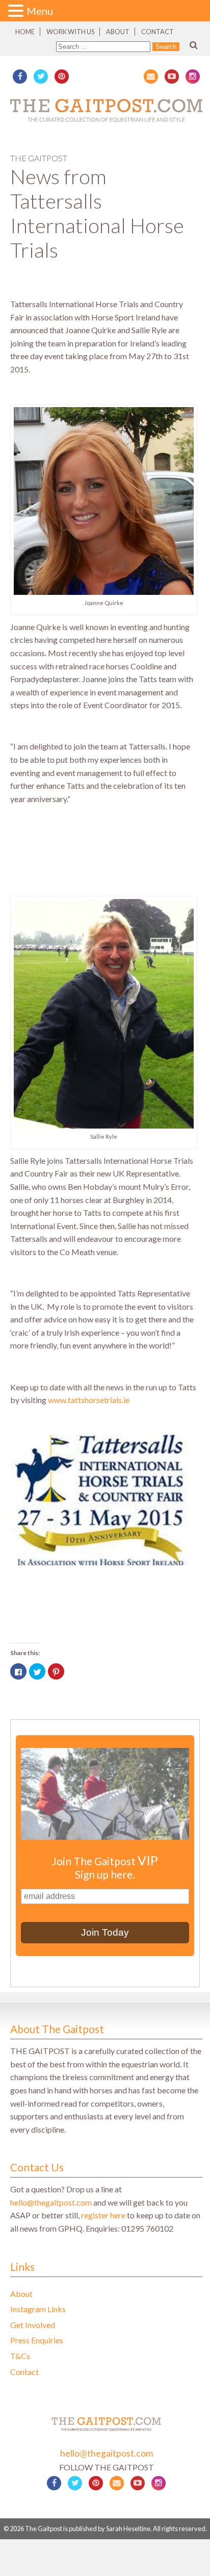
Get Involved (33, 2325)
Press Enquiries (37, 2340)
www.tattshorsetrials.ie (89, 1400)
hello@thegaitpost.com (51, 2202)
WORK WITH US (70, 32)
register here (103, 2215)
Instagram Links (38, 2309)
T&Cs (20, 2356)
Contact (157, 32)
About (118, 32)
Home (25, 32)
